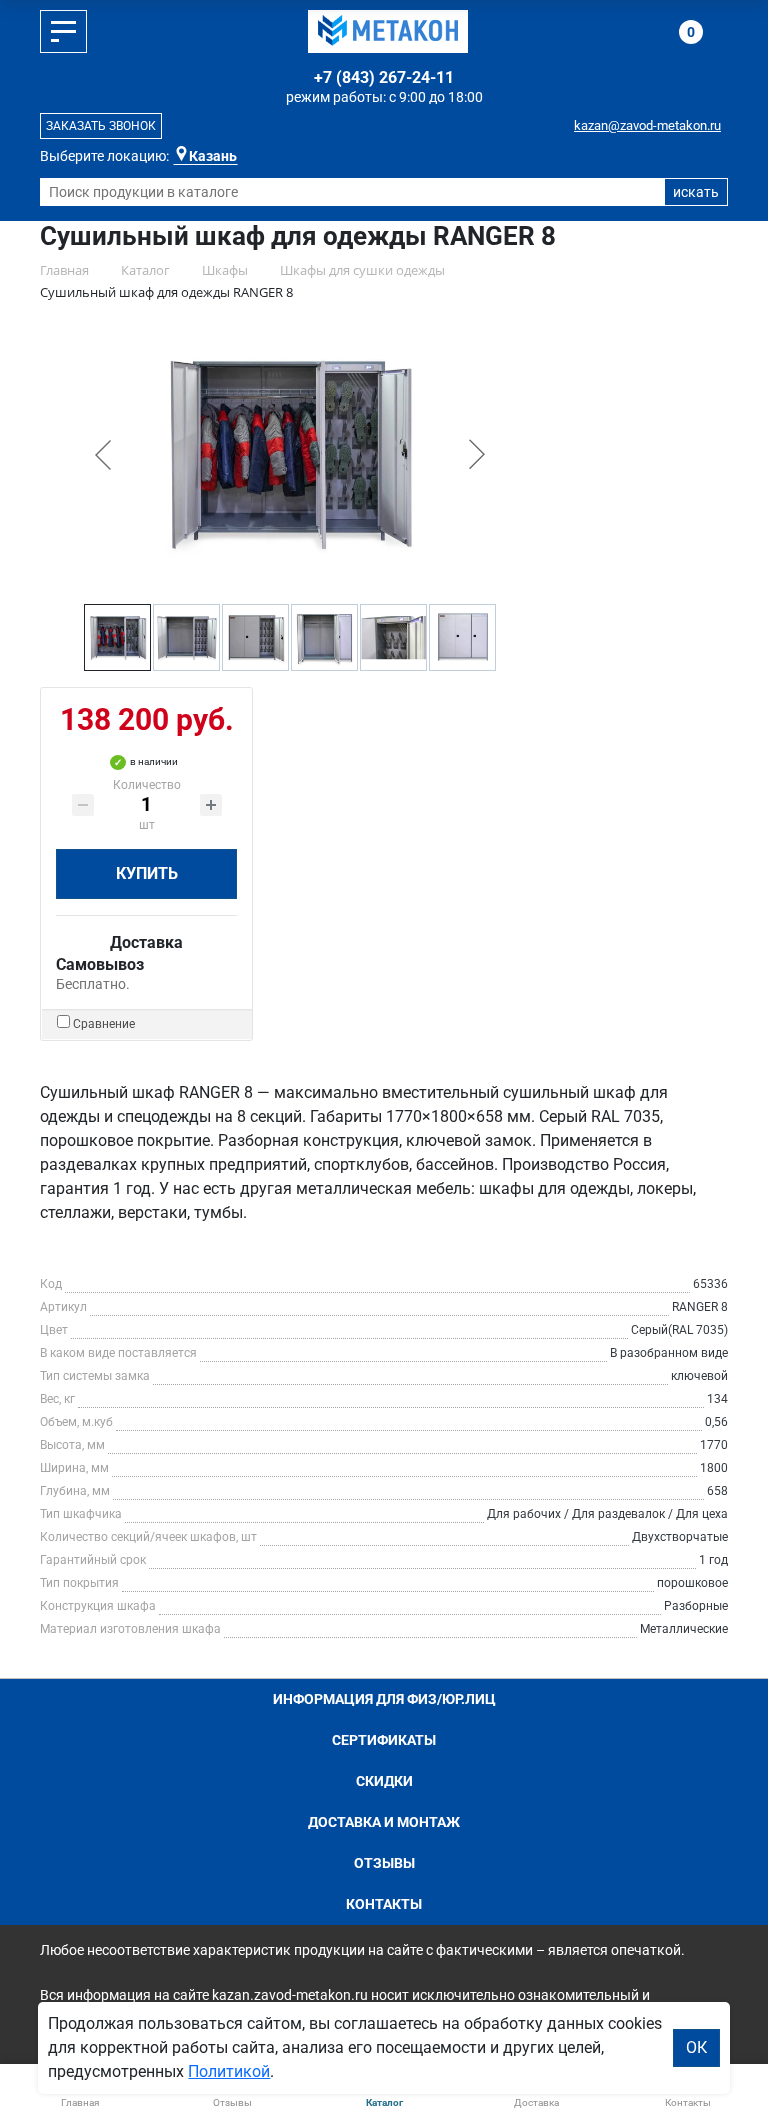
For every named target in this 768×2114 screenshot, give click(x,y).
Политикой (229, 2071)
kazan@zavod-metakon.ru (647, 125)
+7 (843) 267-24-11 (384, 77)
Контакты (384, 1904)
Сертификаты (384, 1740)
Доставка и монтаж (384, 1822)
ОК (696, 2047)
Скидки (384, 1781)
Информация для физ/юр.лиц (384, 1699)
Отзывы (384, 1863)
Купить (147, 873)
